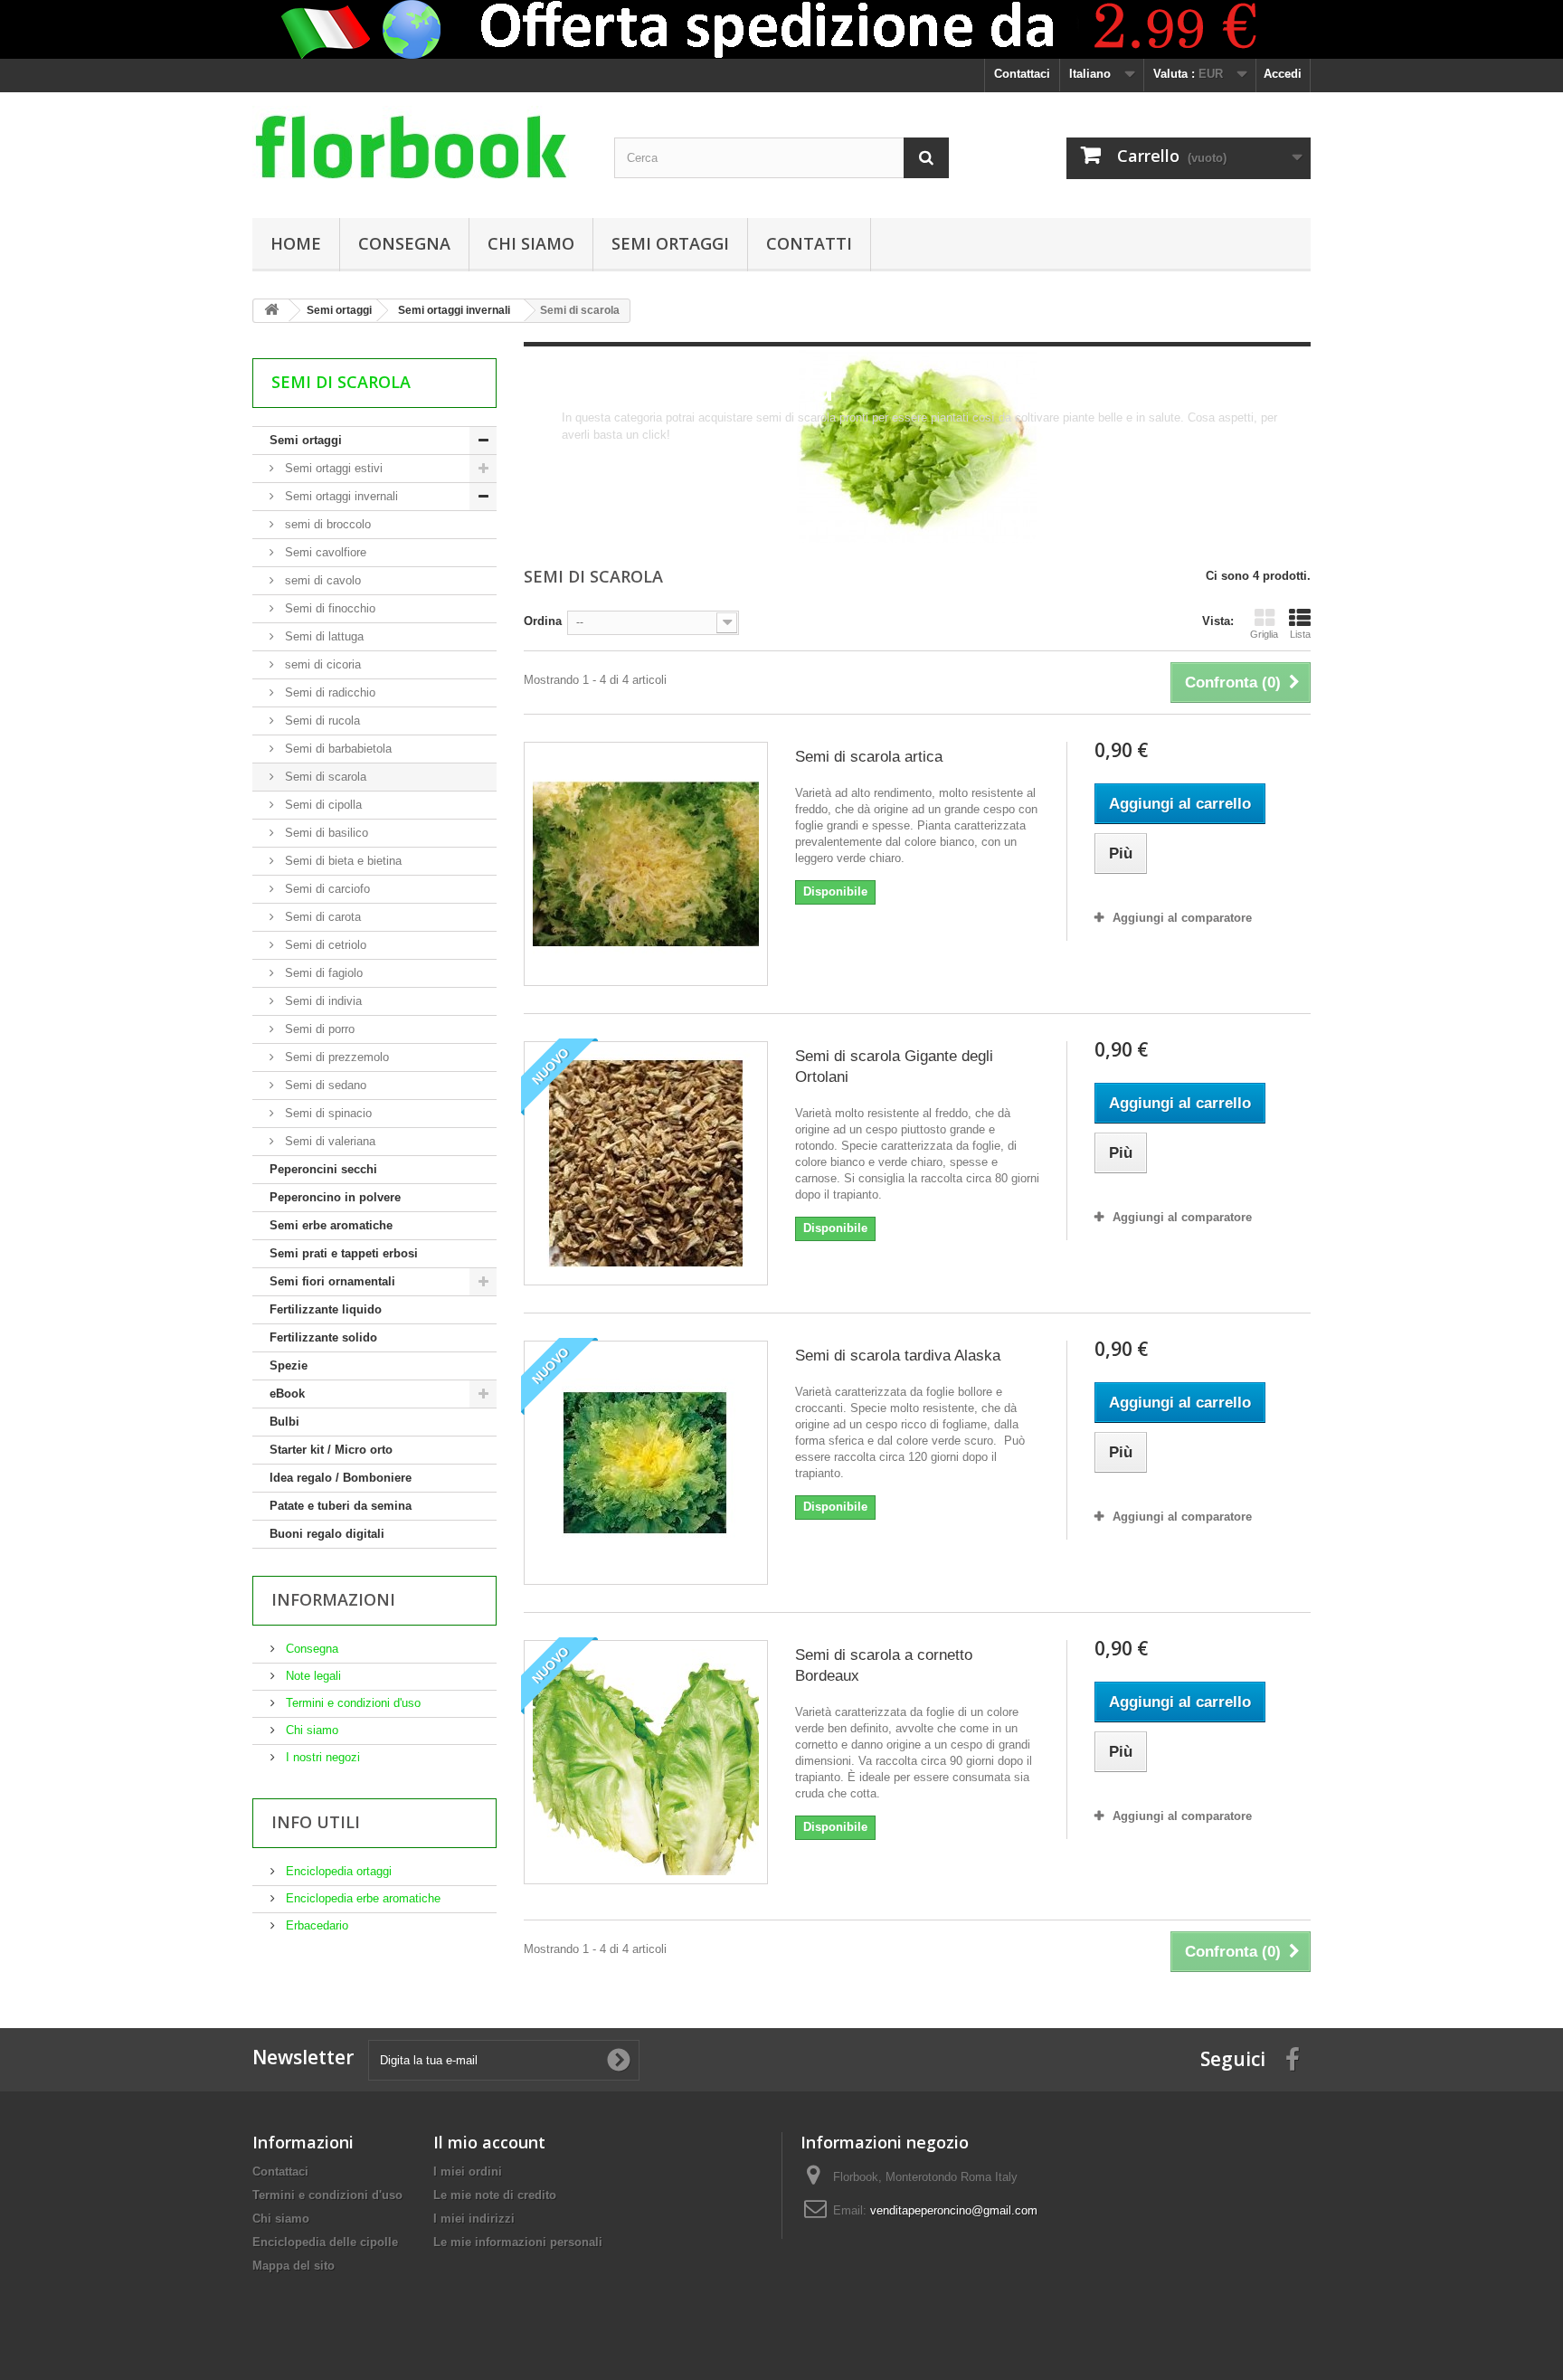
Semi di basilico (325, 833)
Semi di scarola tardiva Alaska (898, 1356)
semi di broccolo (326, 524)
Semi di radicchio (328, 692)
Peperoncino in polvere (335, 1197)
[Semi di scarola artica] (646, 864)
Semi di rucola (321, 721)
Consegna (404, 243)
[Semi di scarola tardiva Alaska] (646, 1463)
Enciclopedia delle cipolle (325, 2242)
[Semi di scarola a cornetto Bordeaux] (646, 1762)
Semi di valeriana (328, 1141)
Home (296, 243)
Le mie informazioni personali (518, 2242)
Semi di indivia (322, 1001)
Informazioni (333, 1599)
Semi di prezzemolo (335, 1057)
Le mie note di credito (495, 2195)
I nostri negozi (321, 1757)
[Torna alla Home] (271, 311)
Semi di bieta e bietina (341, 861)
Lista (1300, 634)
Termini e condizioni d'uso (351, 1703)
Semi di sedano (324, 1085)
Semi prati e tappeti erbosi (344, 1253)
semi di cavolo (321, 580)
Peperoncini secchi (323, 1169)
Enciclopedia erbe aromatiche (361, 1898)
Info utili (316, 1822)
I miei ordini (468, 2171)
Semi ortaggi (670, 243)
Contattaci (1022, 74)
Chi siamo (531, 243)
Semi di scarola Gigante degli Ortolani (894, 1067)
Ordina (543, 621)
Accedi (1283, 74)
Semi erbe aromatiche (331, 1225)
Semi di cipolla (322, 805)
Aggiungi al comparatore (1182, 918)
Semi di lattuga (322, 636)
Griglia (1264, 634)
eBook (287, 1394)
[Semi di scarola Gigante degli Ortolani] (646, 1163)
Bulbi (284, 1422)
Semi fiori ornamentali (332, 1281)
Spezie (289, 1365)
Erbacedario (315, 1925)
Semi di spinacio (327, 1113)
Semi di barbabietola (336, 749)
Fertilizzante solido (323, 1337)
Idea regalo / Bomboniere (341, 1478)
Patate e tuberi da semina (341, 1506)
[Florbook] (420, 151)
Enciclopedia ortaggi (337, 1871)
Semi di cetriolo (324, 945)
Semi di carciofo (326, 889)
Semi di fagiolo (322, 973)
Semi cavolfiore (324, 552)
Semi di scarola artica (869, 757)
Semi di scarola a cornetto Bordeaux (884, 1665)
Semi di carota (321, 917)
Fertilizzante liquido (326, 1309)
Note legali (312, 1676)
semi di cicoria (321, 664)
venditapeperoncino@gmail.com (954, 2210)
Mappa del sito (294, 2266)
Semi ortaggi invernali (340, 496)
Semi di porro (318, 1029)
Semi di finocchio (328, 608)
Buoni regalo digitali (327, 1534)
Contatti (809, 243)
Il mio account (489, 2142)
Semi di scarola (324, 777)
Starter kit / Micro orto (331, 1450)
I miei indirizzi (474, 2219)
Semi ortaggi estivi (332, 468)
